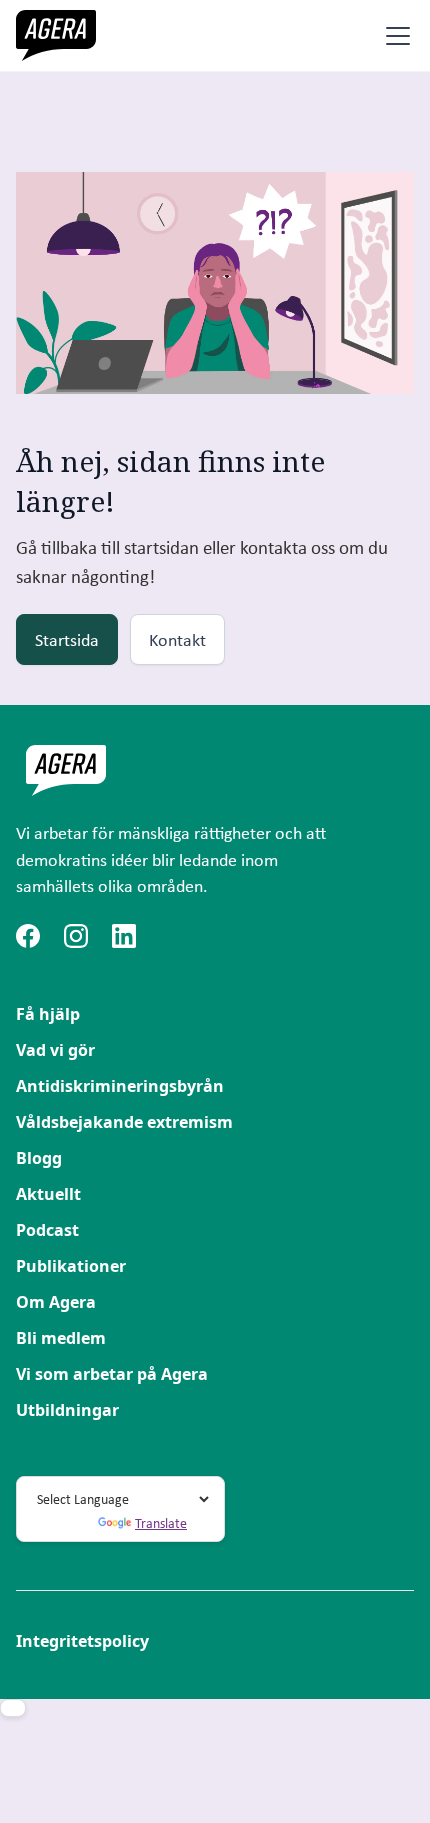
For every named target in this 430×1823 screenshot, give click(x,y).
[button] (394, 36)
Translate (161, 1523)
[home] (56, 35)
